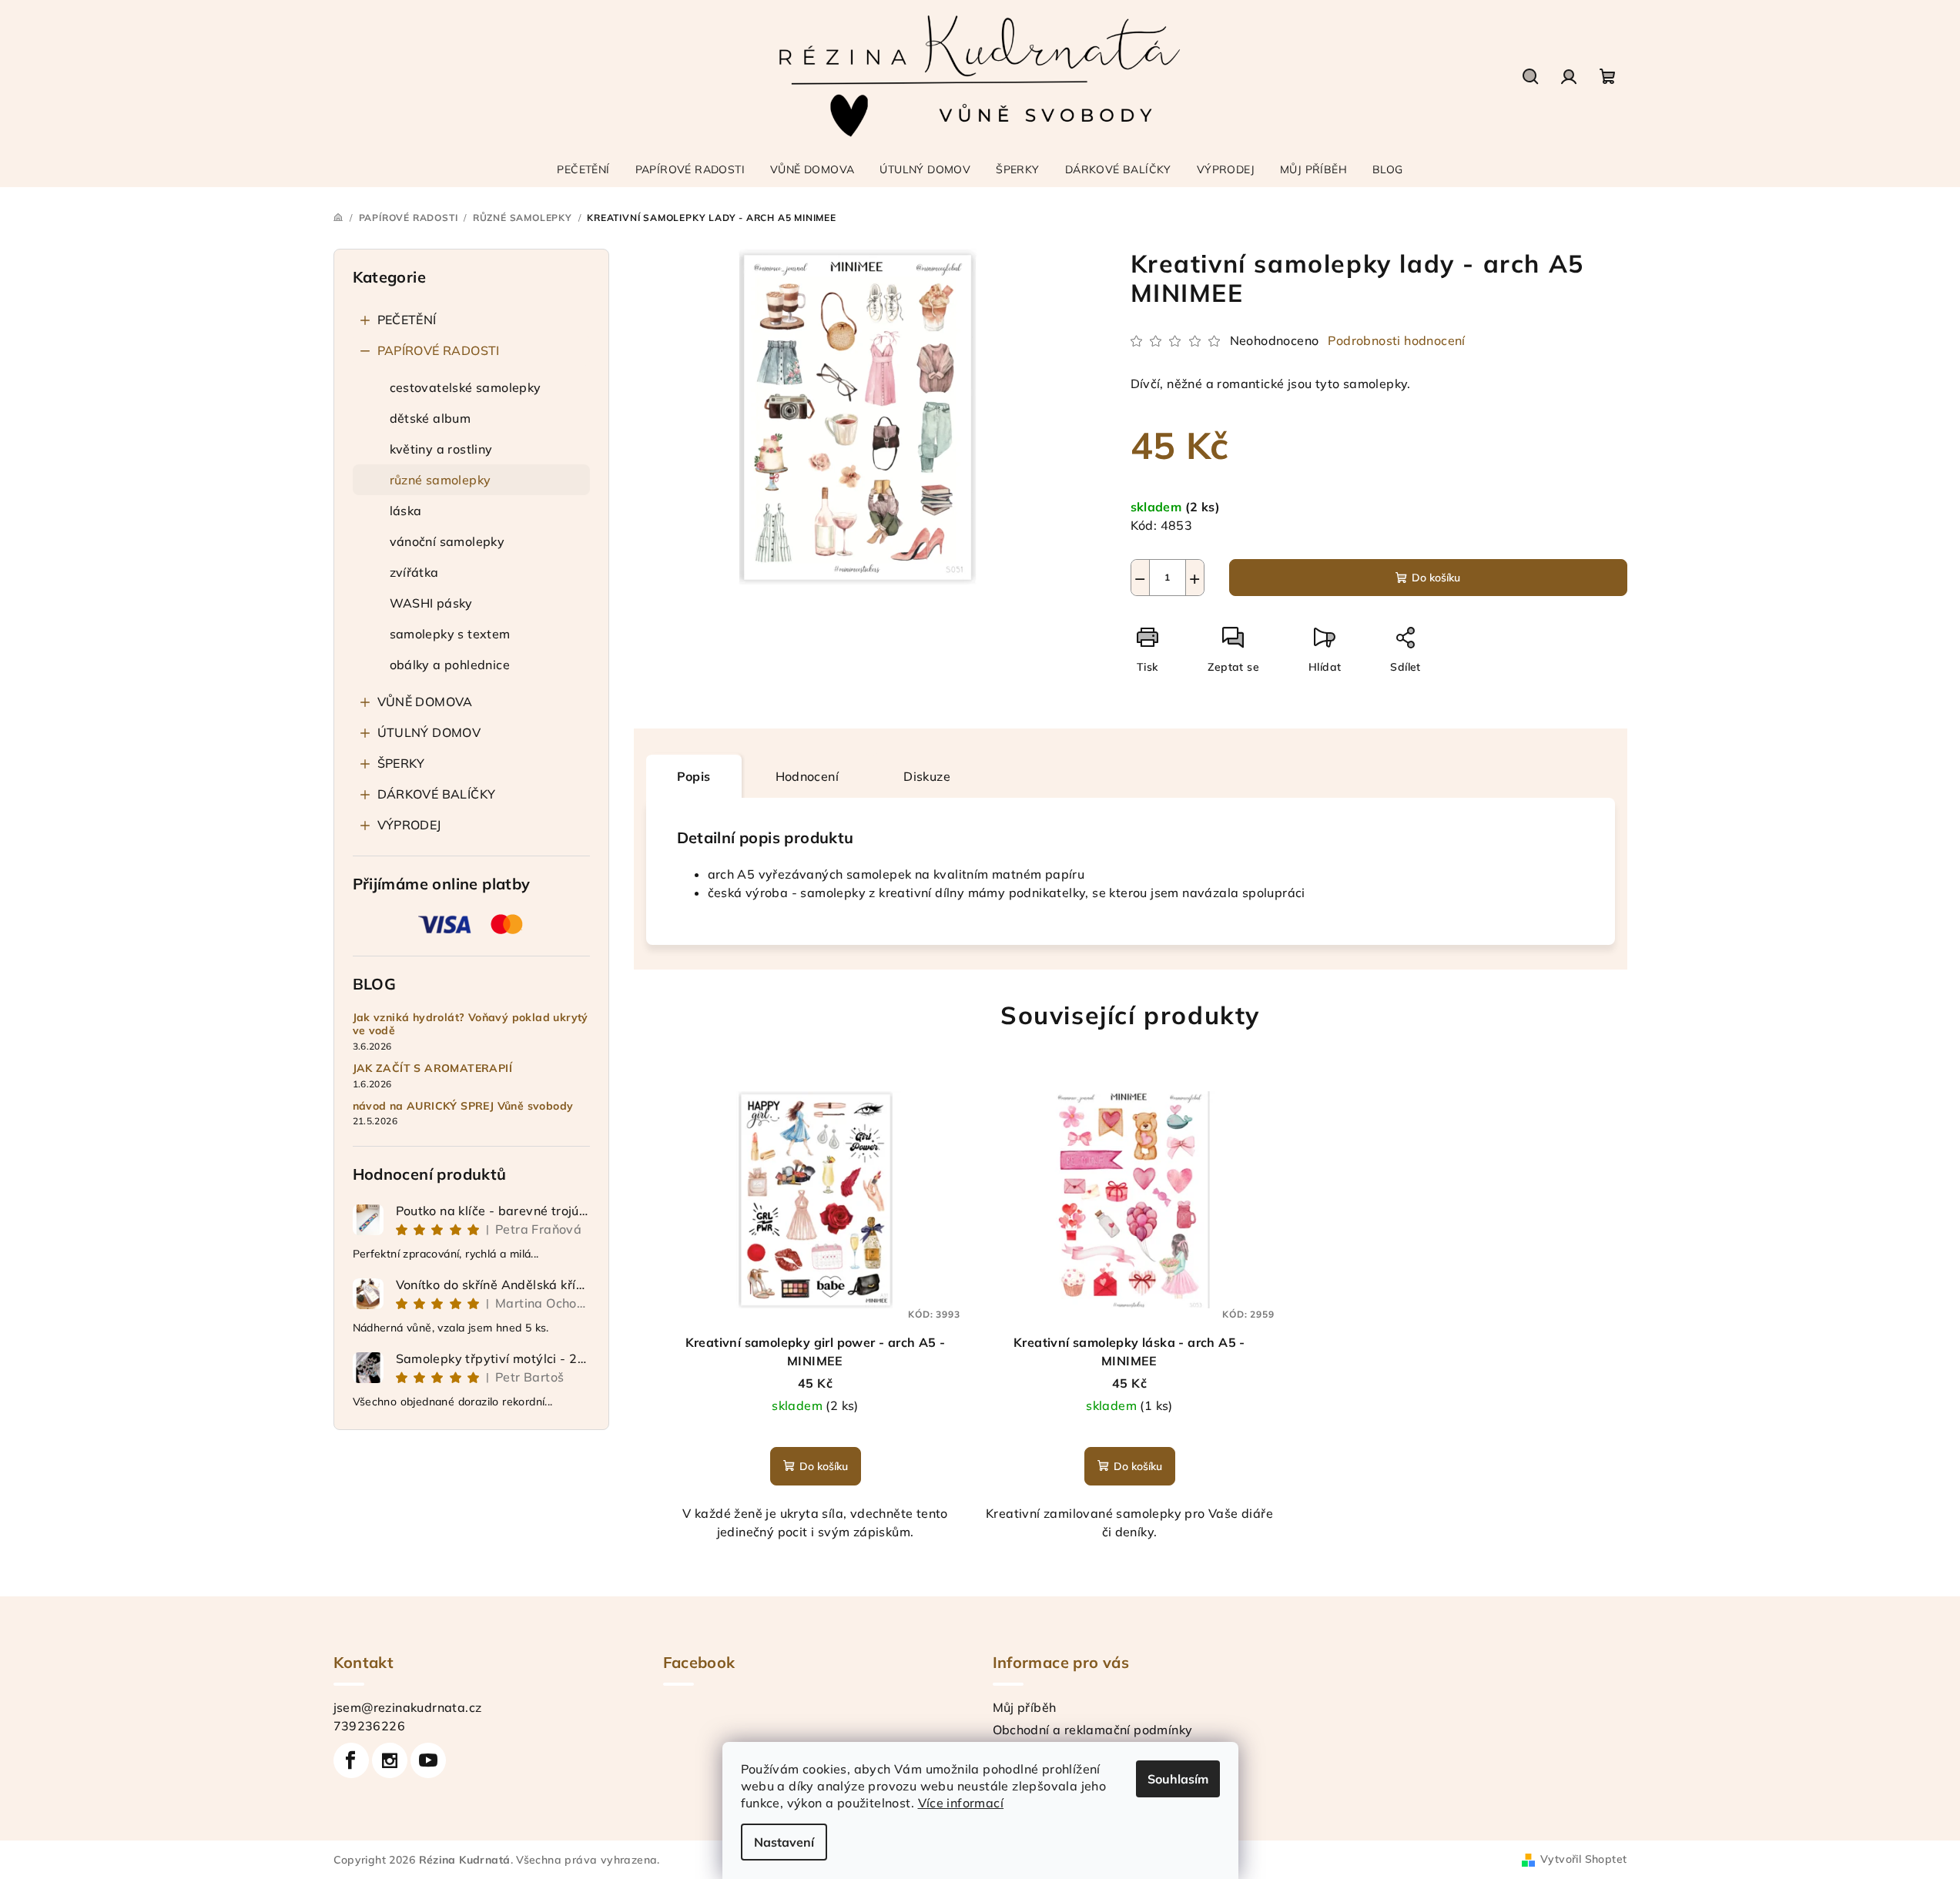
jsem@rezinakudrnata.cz (408, 1707)
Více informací (961, 1803)
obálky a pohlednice (450, 665)
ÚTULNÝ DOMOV (429, 732)
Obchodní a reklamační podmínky (1093, 1730)
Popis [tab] (694, 776)
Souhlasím (1178, 1779)
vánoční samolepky (447, 541)
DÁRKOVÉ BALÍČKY (437, 794)
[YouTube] (428, 1760)
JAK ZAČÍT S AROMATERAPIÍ (433, 1068)
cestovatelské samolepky (466, 387)
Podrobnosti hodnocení (1396, 340)
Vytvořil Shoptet (1583, 1859)
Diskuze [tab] (927, 776)
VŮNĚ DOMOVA (425, 702)
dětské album (431, 418)
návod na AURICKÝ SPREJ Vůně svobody (463, 1106)
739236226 (370, 1726)
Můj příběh (1025, 1707)
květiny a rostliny (441, 449)
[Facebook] (351, 1760)
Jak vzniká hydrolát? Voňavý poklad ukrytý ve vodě (471, 1024)
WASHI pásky (431, 603)
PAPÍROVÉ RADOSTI (439, 350)
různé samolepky (441, 480)
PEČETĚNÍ (407, 320)
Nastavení (784, 1842)
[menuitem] (583, 169)
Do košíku (1436, 578)
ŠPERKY (401, 763)
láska (406, 511)
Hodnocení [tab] (807, 776)
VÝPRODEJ (409, 825)
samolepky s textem (450, 634)
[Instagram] (390, 1760)
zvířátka (414, 572)
